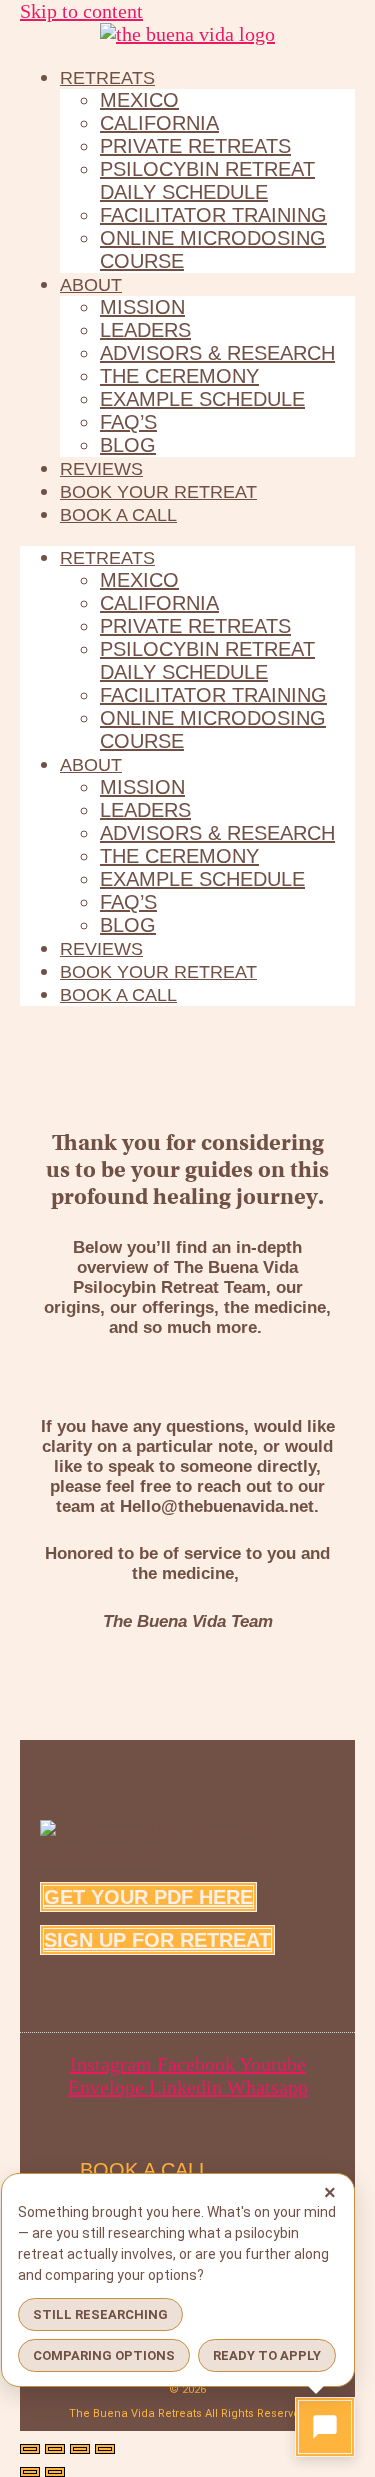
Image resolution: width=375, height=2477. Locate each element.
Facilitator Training (213, 215)
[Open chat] (325, 2427)
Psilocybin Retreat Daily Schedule (207, 180)
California (159, 123)
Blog (128, 445)
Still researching (100, 2314)
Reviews (101, 469)
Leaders (145, 330)
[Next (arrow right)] (55, 2472)
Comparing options (104, 2355)
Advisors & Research (217, 353)
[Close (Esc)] (105, 2449)
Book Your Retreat (158, 492)
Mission (142, 307)
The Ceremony (179, 376)
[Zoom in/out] (30, 2449)
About (91, 285)
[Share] (80, 2449)
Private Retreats (195, 146)
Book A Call (145, 2170)
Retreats (107, 78)
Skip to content (81, 11)
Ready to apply (267, 2355)
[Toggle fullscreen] (55, 2449)
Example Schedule (202, 399)
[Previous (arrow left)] (30, 2472)
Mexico (139, 100)
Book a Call (118, 515)
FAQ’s (128, 422)
